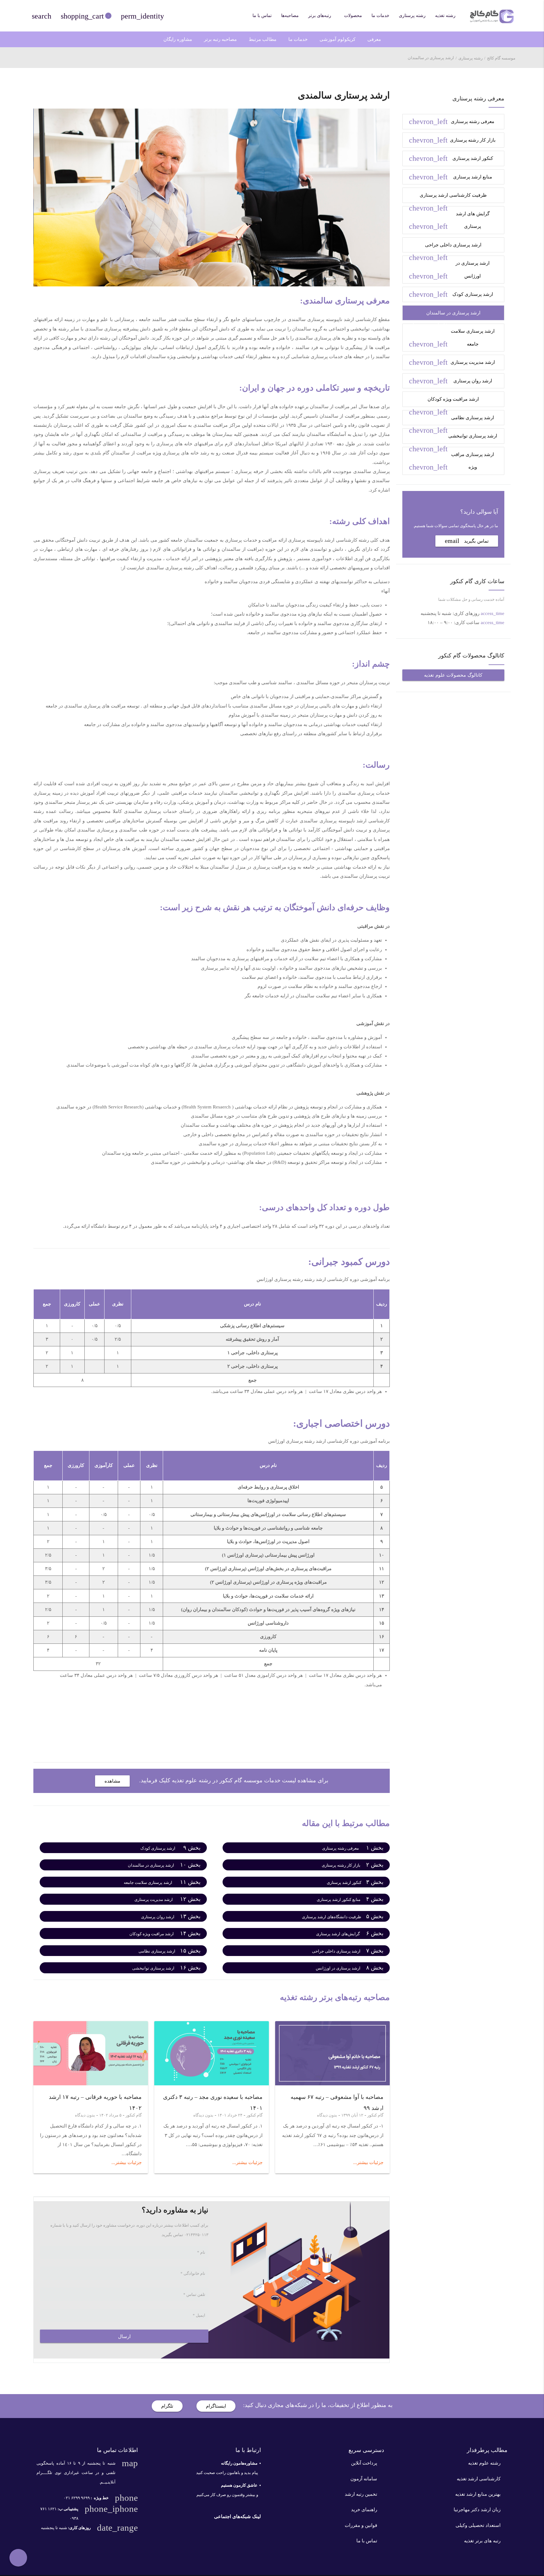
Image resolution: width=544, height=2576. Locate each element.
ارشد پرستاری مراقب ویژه (451, 462)
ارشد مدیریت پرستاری (452, 362)
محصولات (353, 16)
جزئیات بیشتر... (368, 2162)
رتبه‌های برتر (320, 16)
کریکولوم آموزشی (337, 39)
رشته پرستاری (412, 16)
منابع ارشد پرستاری (450, 177)
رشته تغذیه (445, 16)
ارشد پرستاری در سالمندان (445, 316)
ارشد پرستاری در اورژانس (449, 270)
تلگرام (167, 2406)
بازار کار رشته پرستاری (452, 140)
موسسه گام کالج (501, 58)
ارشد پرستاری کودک (451, 294)
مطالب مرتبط (263, 39)
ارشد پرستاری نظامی (451, 420)
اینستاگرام (216, 2406)
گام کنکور (375, 2115)
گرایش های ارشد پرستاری (449, 221)
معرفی (374, 39)
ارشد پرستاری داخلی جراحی (445, 248)
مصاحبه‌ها (290, 16)
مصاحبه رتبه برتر (220, 39)
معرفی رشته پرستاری (452, 121)
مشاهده (112, 1781)
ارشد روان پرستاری (450, 381)
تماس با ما (262, 16)
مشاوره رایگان (178, 39)
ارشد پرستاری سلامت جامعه (452, 338)
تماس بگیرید (467, 541)
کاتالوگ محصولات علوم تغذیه (453, 675)
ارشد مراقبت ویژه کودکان (444, 402)
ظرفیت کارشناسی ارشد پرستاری (448, 198)
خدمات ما (380, 16)
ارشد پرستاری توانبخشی (453, 439)
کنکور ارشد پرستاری (451, 158)
